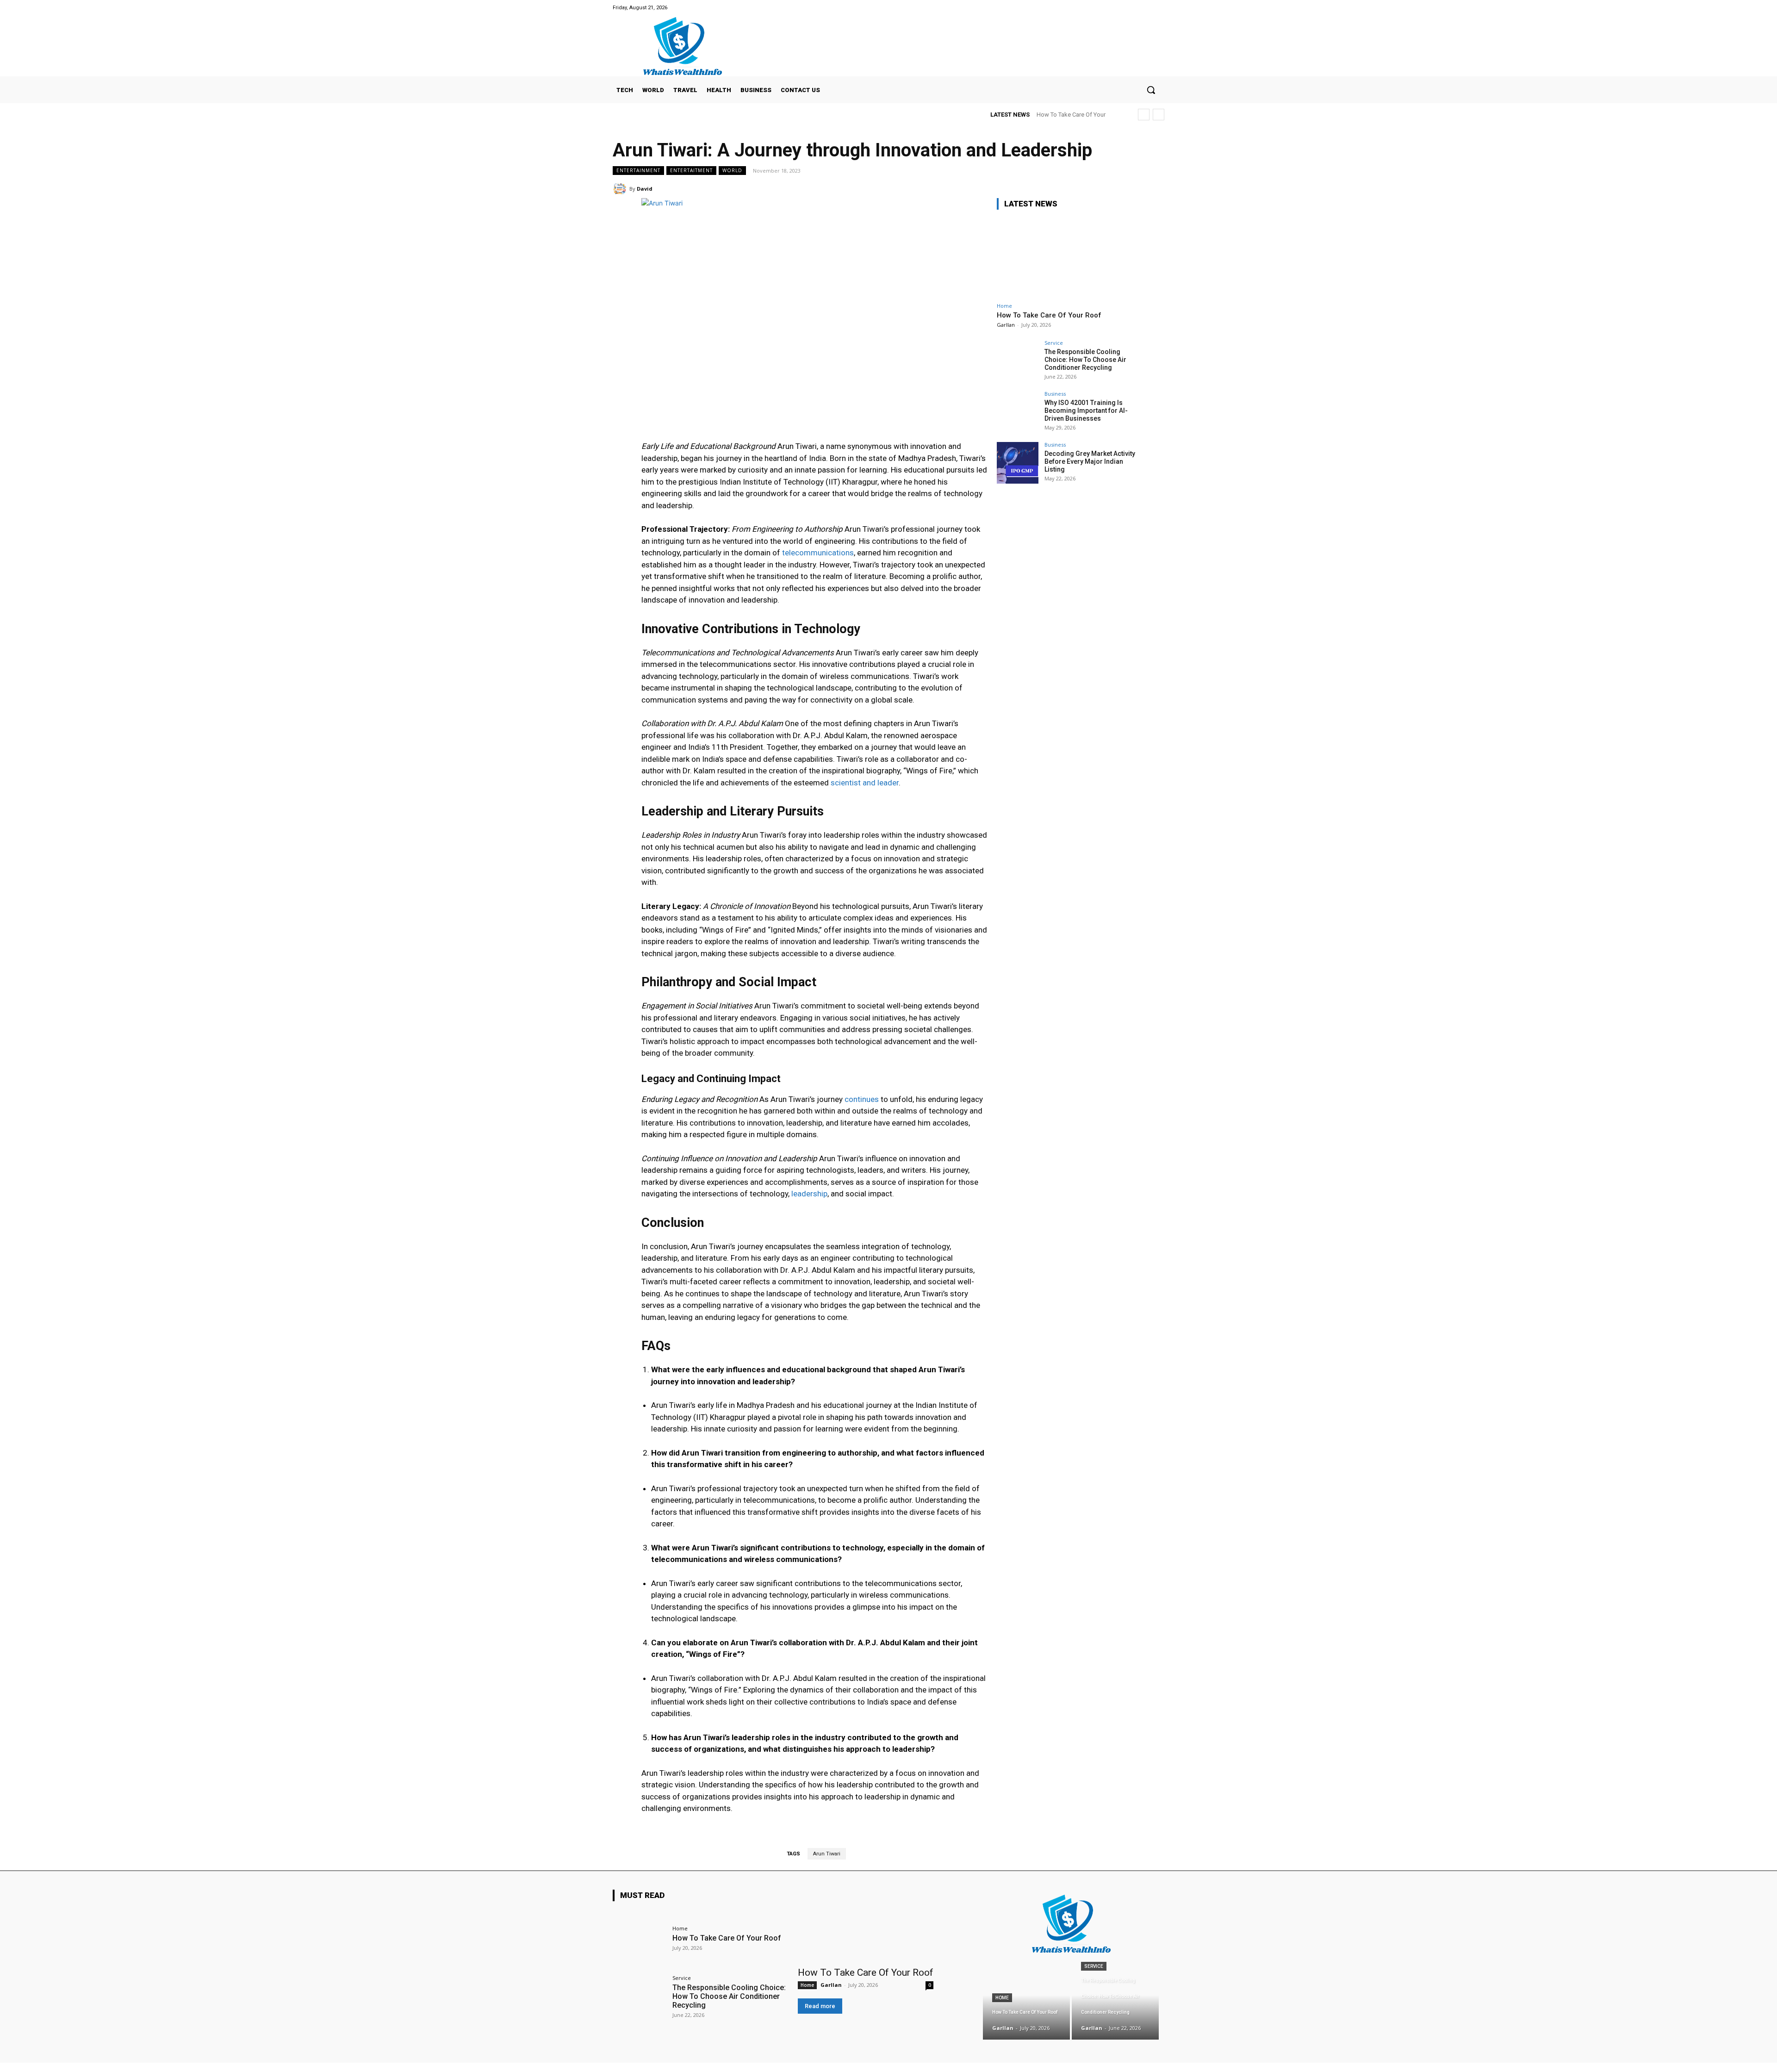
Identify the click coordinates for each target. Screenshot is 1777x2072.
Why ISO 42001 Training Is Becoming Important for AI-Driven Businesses (1086, 411)
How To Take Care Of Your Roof (1049, 315)
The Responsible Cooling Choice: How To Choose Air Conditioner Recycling (1085, 360)
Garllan (1006, 325)
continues (862, 1099)
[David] (621, 189)
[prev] (1144, 115)
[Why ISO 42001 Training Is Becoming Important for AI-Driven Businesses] (1018, 412)
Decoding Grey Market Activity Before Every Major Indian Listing (1090, 461)
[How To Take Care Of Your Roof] (1066, 258)
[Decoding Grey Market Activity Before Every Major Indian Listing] (1018, 463)
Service (1054, 343)
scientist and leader (865, 783)
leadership (809, 1194)
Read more (820, 2006)
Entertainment (638, 170)
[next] (1159, 115)
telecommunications (818, 553)
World (732, 170)
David (645, 189)
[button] (1151, 90)
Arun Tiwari (827, 1854)
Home (1004, 306)
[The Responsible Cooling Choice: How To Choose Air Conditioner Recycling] (1018, 361)
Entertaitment (691, 170)
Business (1055, 394)
